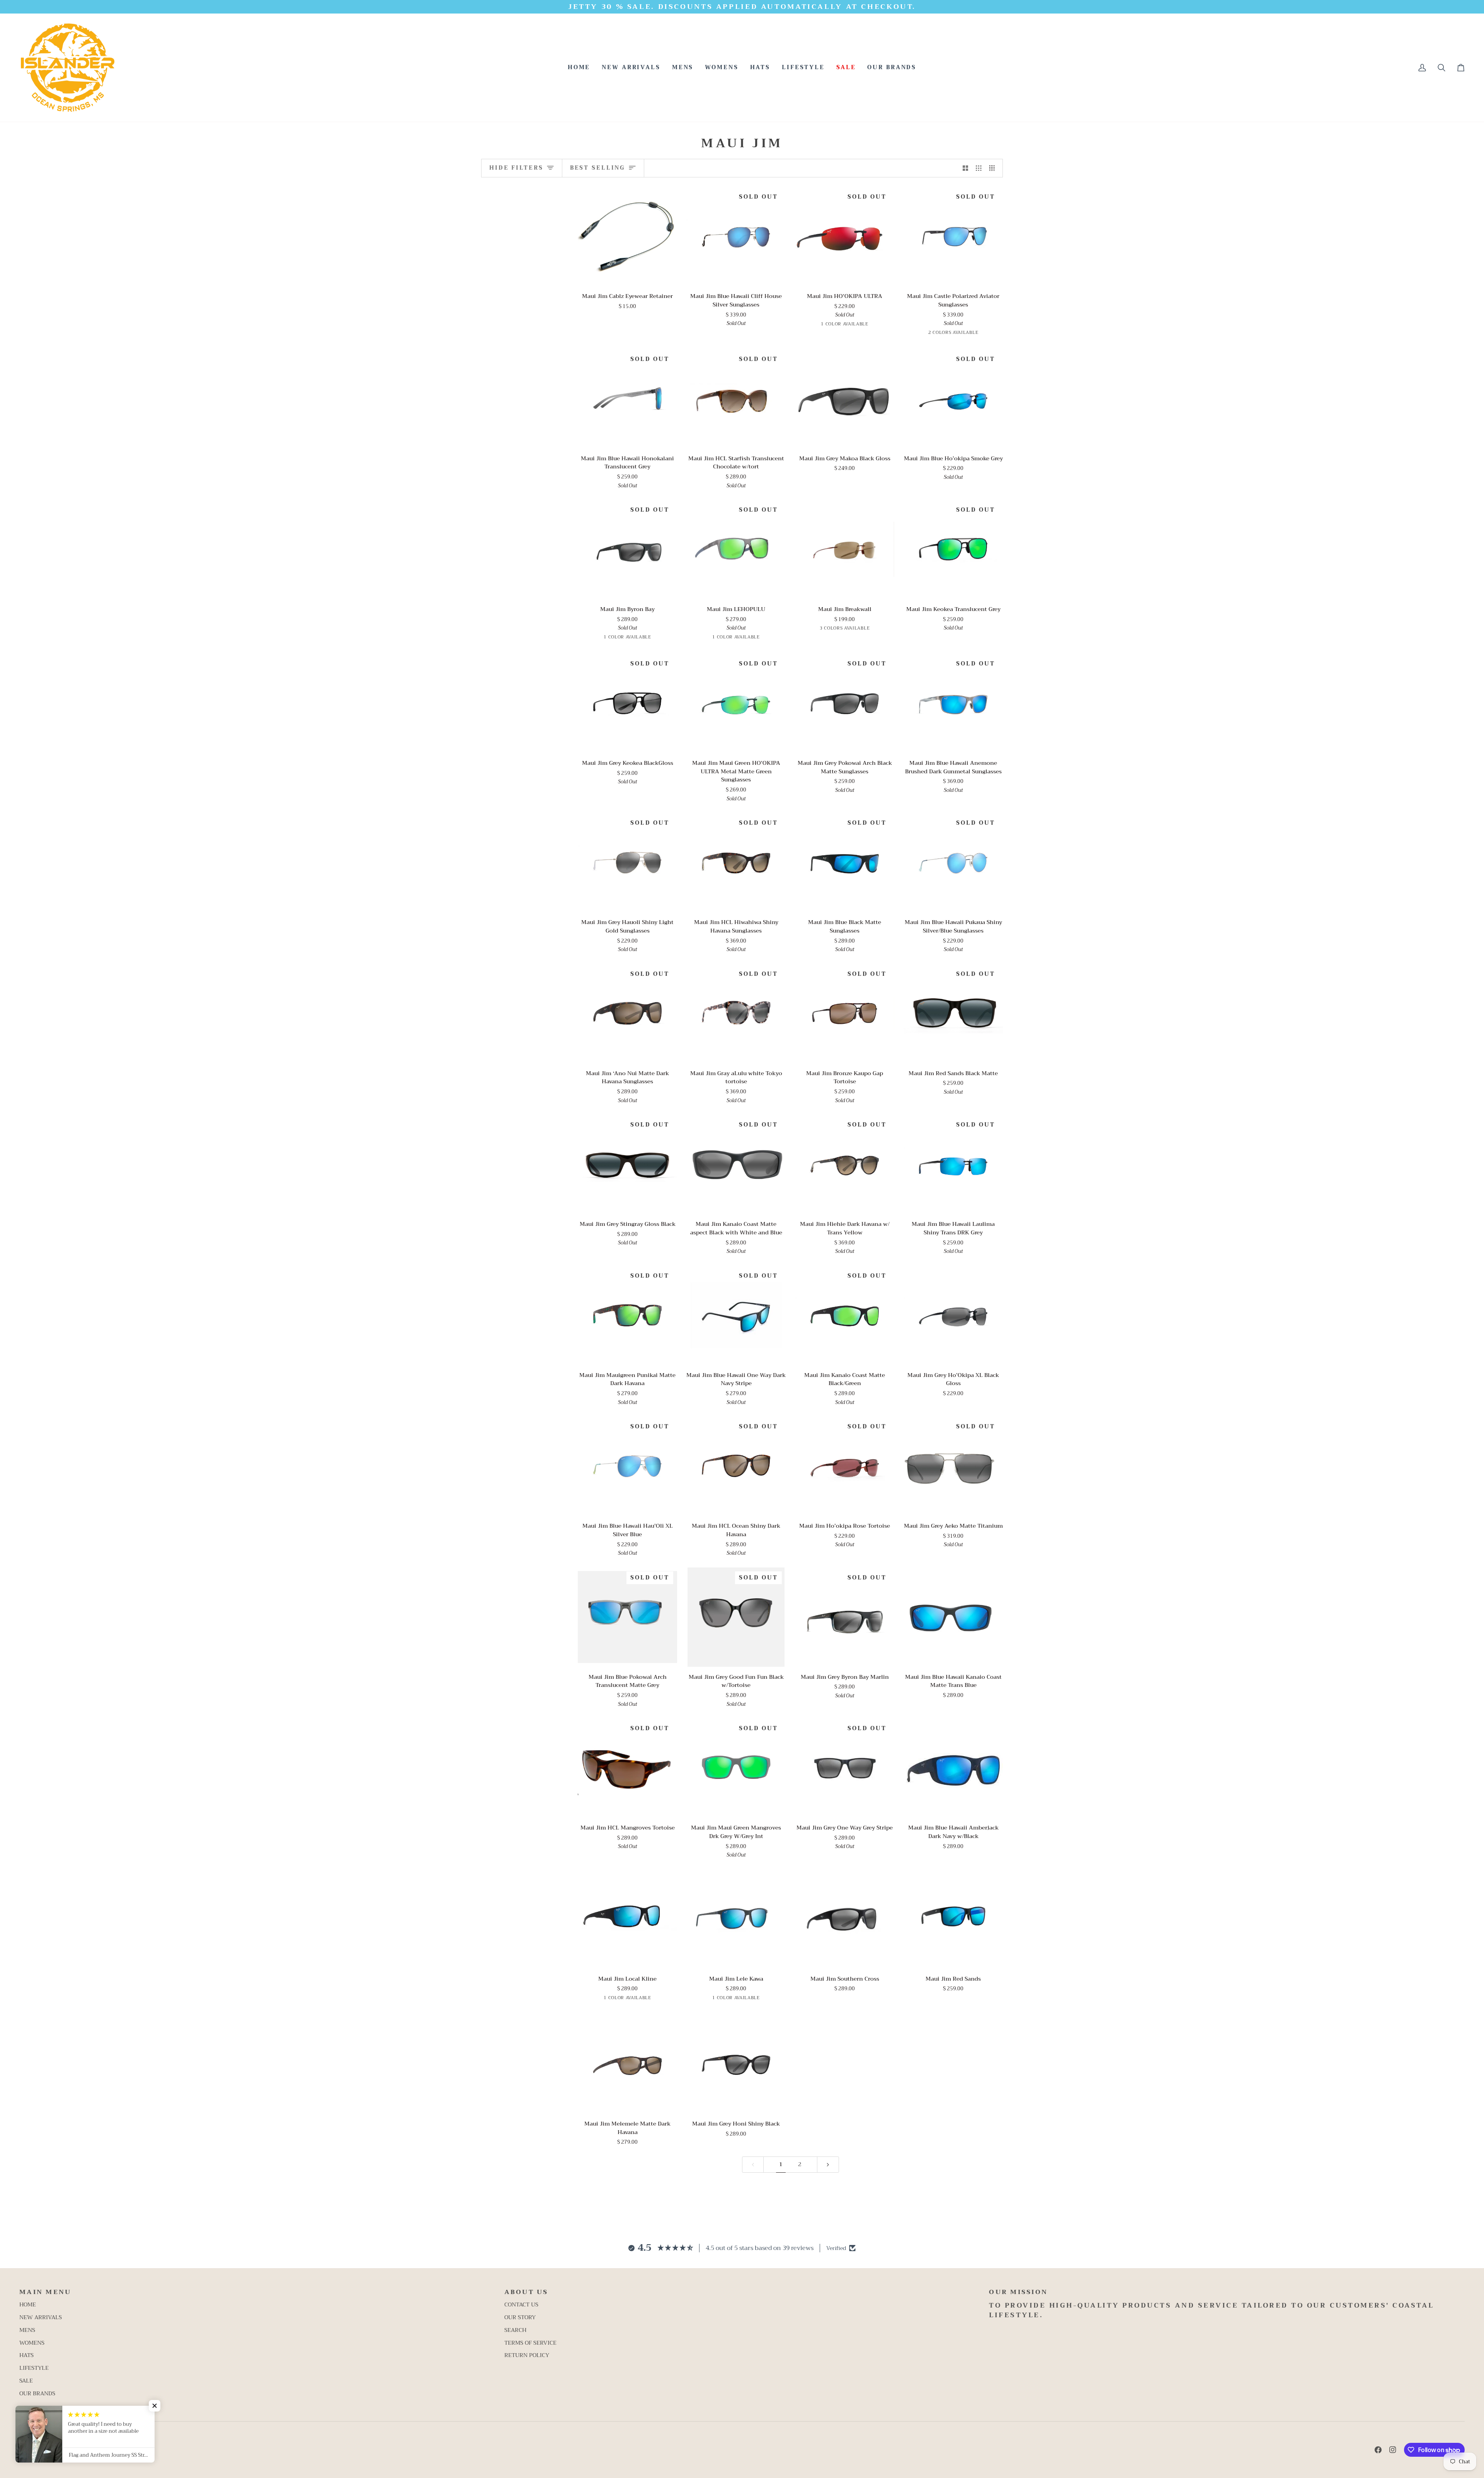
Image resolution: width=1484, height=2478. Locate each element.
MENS (27, 2330)
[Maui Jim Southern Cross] (845, 1919)
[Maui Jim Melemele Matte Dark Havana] (627, 2064)
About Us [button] (526, 2292)
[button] (683, 68)
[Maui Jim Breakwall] (845, 549)
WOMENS (32, 2343)
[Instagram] (1393, 2450)
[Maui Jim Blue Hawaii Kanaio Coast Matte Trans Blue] (953, 1617)
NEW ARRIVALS (41, 2317)
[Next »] (828, 2165)
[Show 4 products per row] (994, 168)
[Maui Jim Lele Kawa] (736, 1919)
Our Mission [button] (1018, 2292)
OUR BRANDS (37, 2394)
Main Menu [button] (45, 2292)
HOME (28, 2305)
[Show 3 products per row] (979, 168)
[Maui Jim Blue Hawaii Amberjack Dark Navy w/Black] (953, 1768)
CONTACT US (521, 2305)
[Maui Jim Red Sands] (953, 1919)
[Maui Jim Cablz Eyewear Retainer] (627, 236)
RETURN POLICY (527, 2355)
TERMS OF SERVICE (530, 2343)
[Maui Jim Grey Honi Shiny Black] (736, 2064)
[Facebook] (1378, 2450)
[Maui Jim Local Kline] (627, 1919)
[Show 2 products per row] (966, 168)
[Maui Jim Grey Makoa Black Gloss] (845, 399)
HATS (26, 2355)
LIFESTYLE (34, 2368)
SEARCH (515, 2330)
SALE (26, 2381)
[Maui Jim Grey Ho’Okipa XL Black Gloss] (953, 1315)
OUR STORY (520, 2317)
